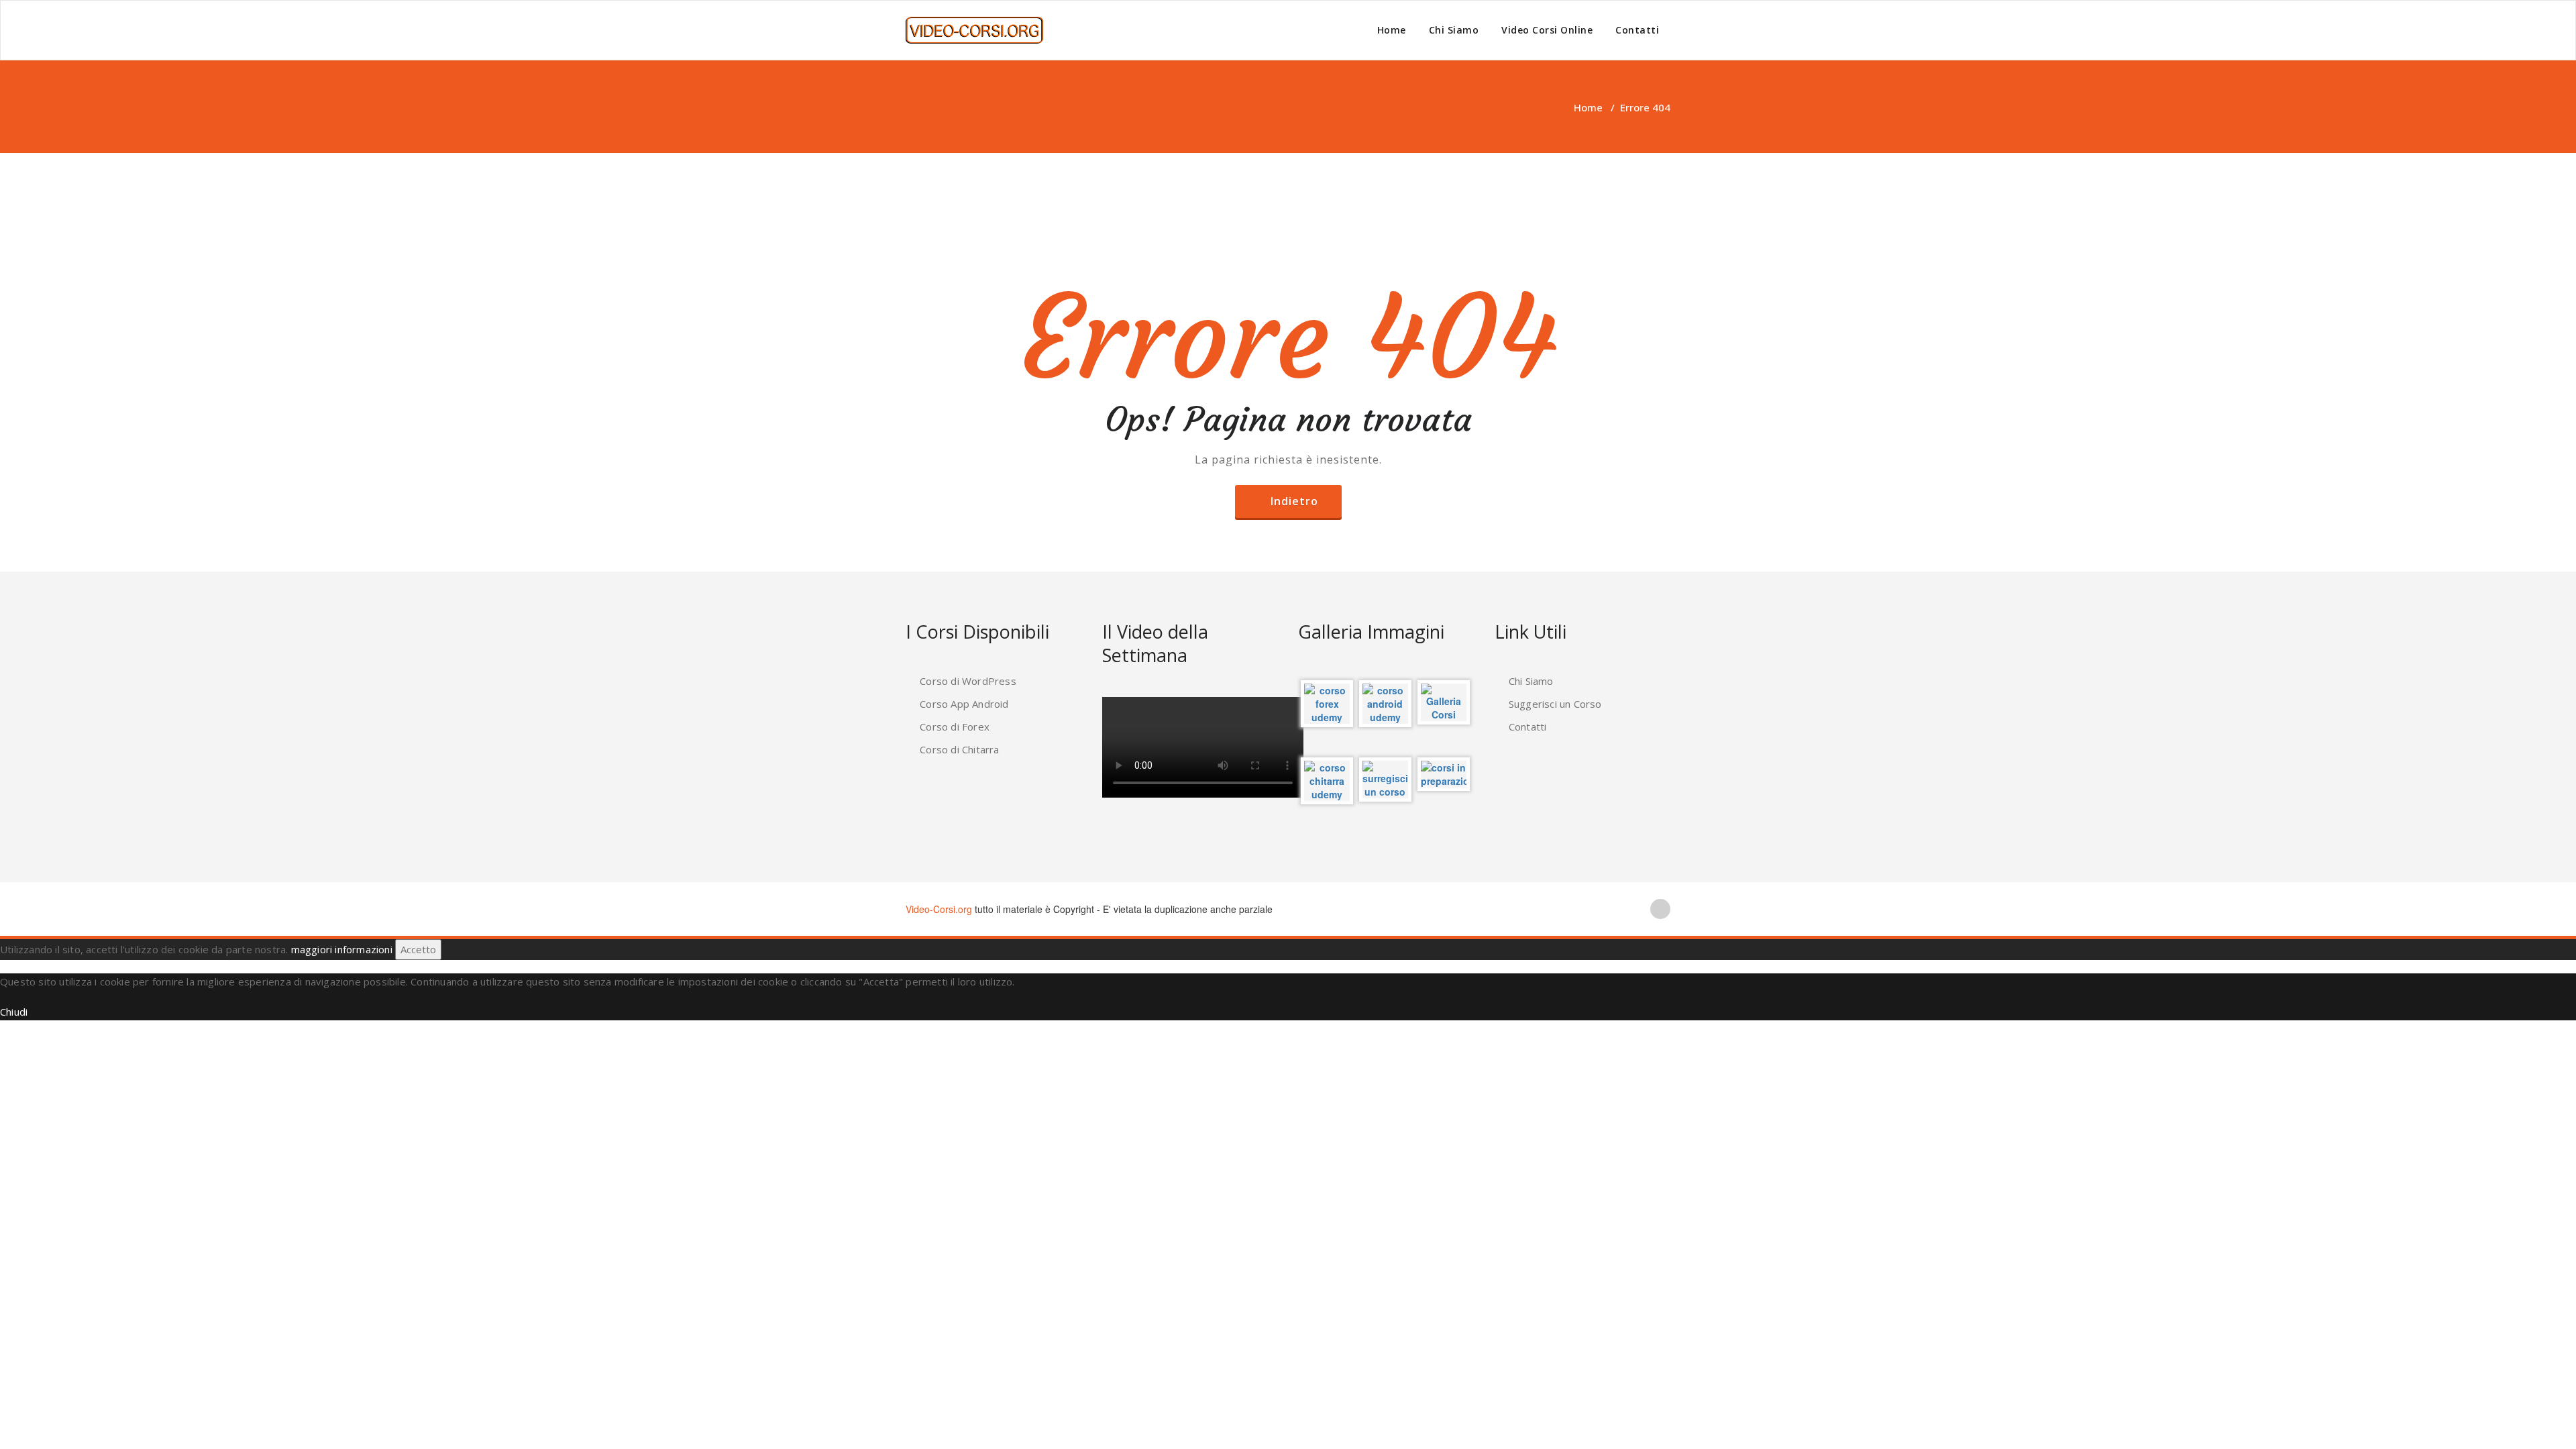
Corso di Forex (955, 727)
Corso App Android (964, 704)
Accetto (418, 949)
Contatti (1637, 30)
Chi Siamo (1454, 30)
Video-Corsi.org (939, 909)
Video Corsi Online (1547, 30)
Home (1392, 30)
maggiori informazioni (342, 949)
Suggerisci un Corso (1555, 704)
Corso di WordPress (968, 681)
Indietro (1294, 501)
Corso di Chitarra (959, 749)
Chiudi (14, 1012)
